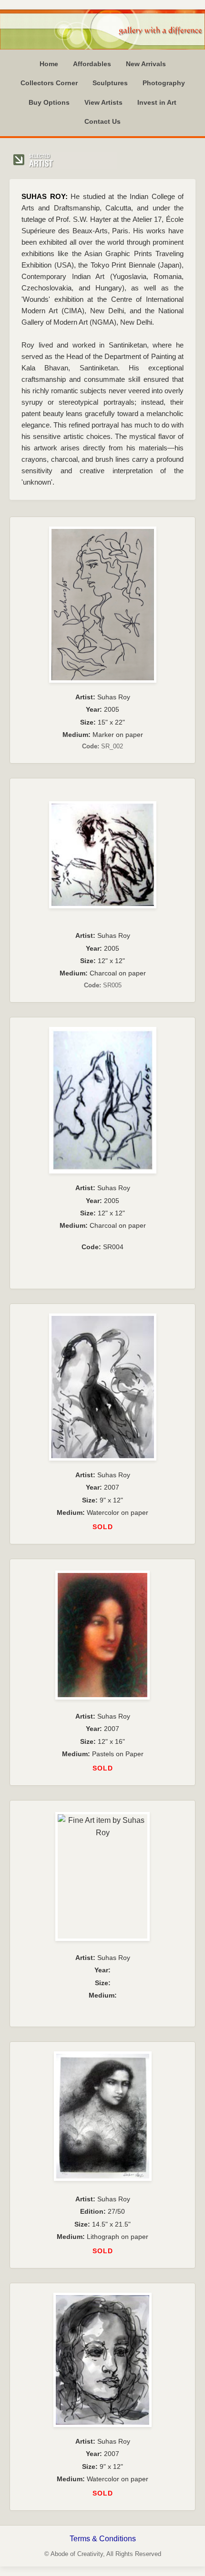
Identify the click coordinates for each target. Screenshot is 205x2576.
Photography (164, 83)
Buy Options (49, 102)
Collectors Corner (49, 83)
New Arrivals (146, 64)
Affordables (92, 64)
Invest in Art (157, 102)
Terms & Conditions (103, 2539)
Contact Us (102, 121)
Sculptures (110, 83)
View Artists (103, 102)
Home (49, 64)
